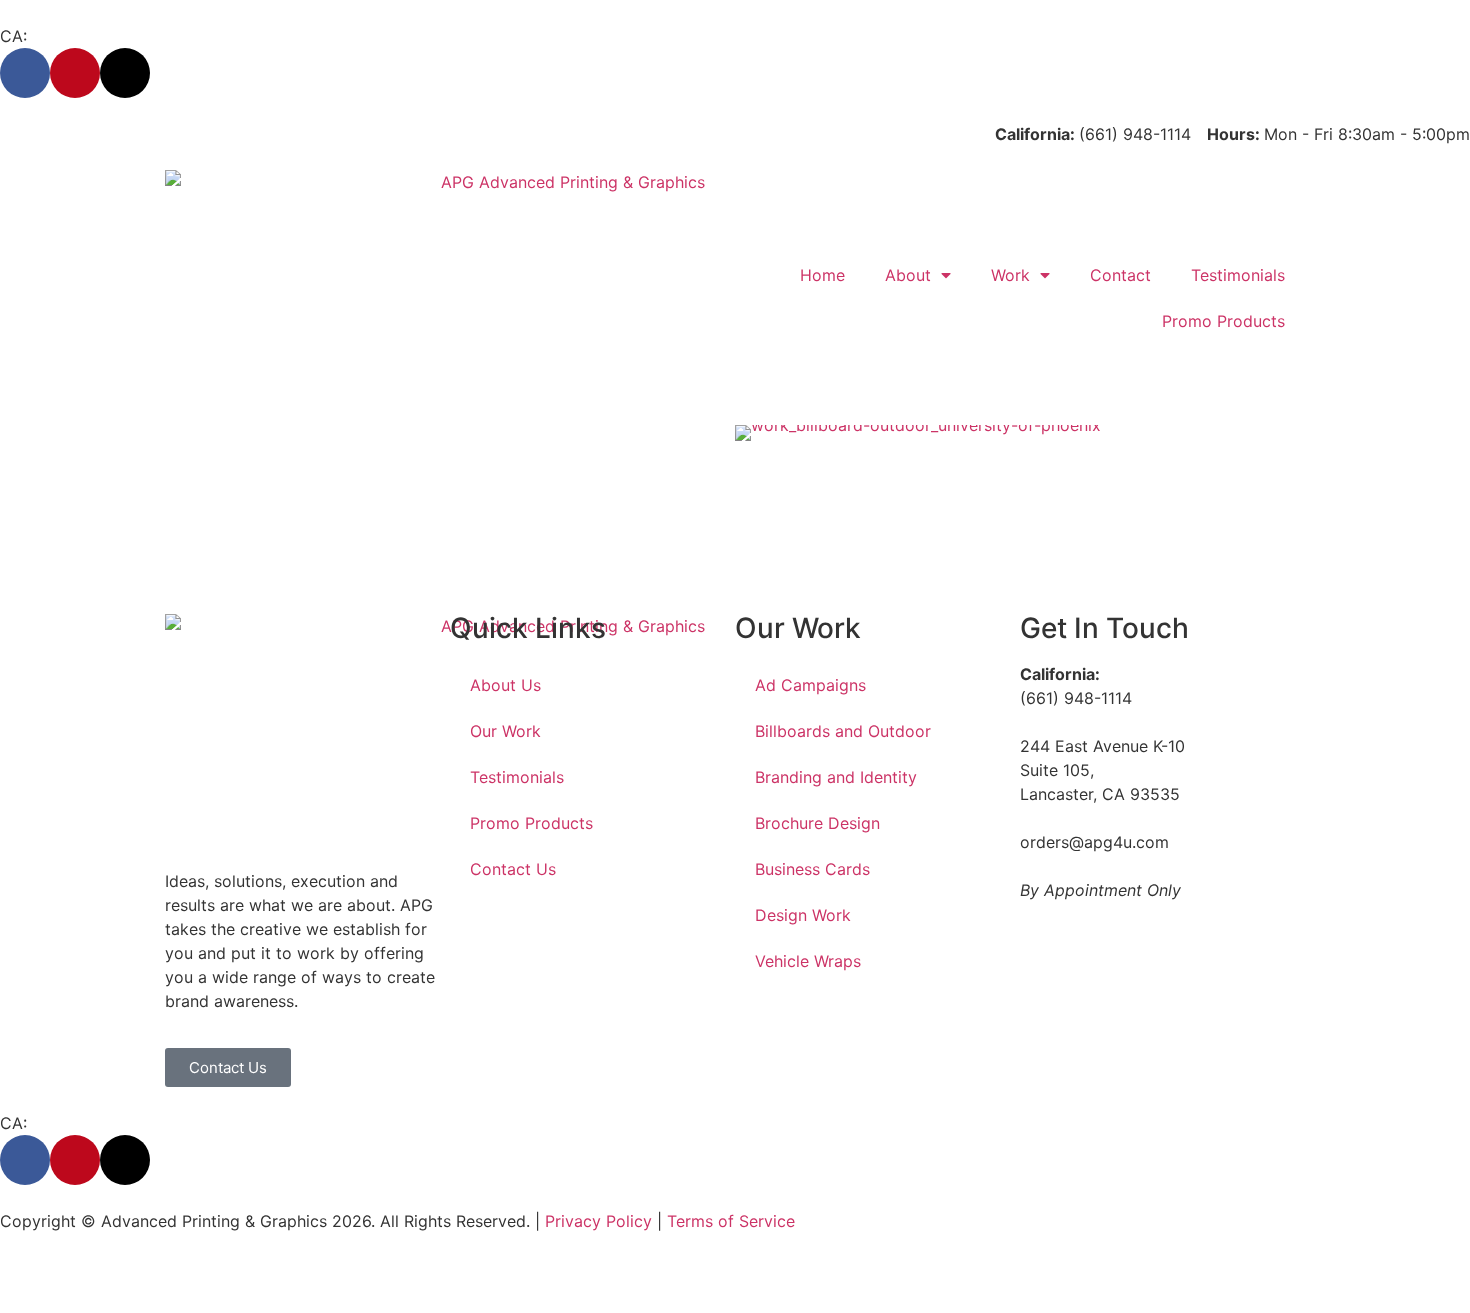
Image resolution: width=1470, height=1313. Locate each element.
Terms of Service (731, 1221)
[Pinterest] (75, 73)
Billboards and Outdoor (843, 731)
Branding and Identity (836, 777)
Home (822, 275)
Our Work (505, 731)
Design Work (803, 915)
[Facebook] (25, 73)
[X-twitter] (125, 73)
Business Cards (812, 869)
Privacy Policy (598, 1221)
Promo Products (1223, 321)
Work (1010, 275)
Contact (1120, 275)
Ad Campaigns (810, 685)
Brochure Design (817, 823)
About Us (505, 685)
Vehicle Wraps (808, 961)
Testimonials (1238, 275)
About (908, 275)
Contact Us (513, 869)
